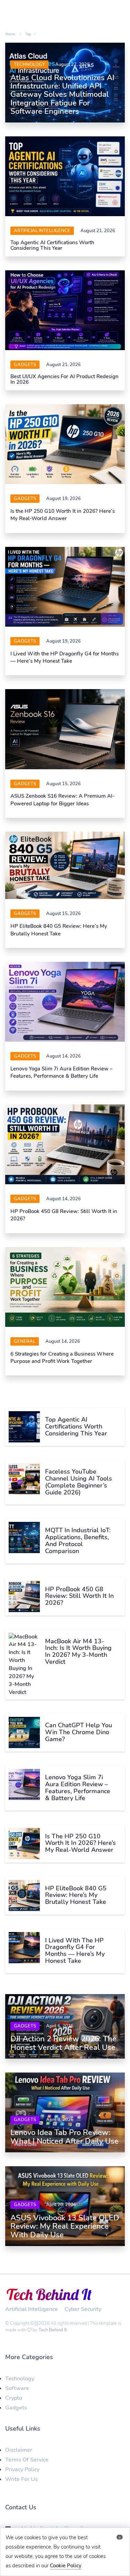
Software (17, 2388)
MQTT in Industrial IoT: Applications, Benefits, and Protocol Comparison (78, 1540)
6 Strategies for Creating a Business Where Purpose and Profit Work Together (62, 1358)
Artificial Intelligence (42, 231)
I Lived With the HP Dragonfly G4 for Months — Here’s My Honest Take (64, 657)
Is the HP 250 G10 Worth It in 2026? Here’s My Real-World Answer (63, 515)
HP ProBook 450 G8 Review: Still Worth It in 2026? (79, 1596)
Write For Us (21, 2479)
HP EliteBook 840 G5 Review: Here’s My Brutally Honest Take (59, 930)
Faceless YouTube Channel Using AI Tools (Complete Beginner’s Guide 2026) (79, 1482)
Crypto (14, 2398)
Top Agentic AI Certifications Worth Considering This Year (52, 245)
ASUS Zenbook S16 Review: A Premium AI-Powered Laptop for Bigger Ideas (62, 800)
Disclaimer (19, 2450)
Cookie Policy (66, 2566)
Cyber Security (83, 2309)
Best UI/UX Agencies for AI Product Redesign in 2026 (64, 379)
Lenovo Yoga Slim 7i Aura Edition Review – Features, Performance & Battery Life (62, 1072)
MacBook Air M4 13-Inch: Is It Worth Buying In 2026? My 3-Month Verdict (78, 1651)
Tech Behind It (53, 2330)
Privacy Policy (22, 2469)
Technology (29, 65)
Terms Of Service (27, 2460)
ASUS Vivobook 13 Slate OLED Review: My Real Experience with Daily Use (65, 2226)
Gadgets (25, 365)
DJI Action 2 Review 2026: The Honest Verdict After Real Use (63, 2043)
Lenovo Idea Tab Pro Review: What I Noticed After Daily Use (64, 2137)
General (25, 1341)
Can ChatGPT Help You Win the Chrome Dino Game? (79, 1732)
